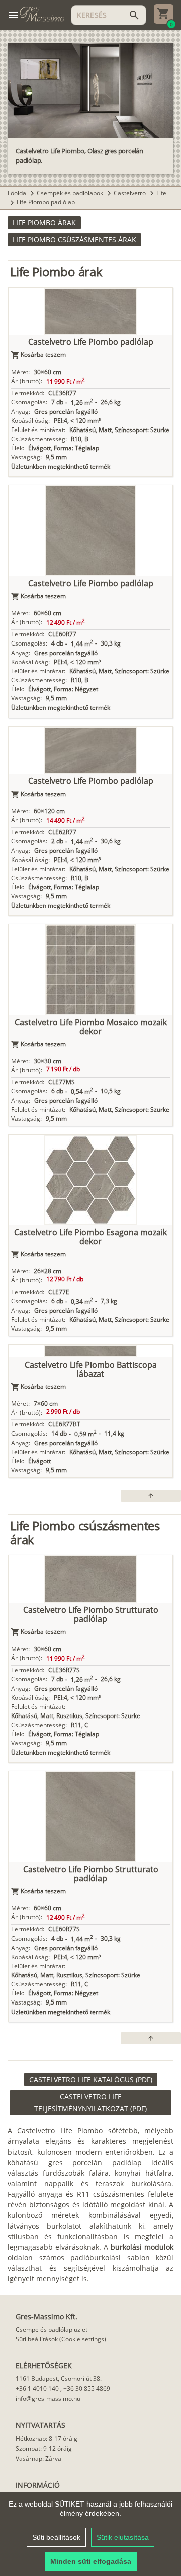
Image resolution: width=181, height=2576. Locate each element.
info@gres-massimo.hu (48, 2399)
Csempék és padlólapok (71, 193)
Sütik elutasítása (123, 2537)
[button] (44, 223)
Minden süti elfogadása (91, 2561)
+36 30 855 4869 (87, 2388)
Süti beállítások (56, 2537)
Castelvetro (130, 193)
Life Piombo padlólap (46, 202)
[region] (90, 2534)
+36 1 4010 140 (37, 2388)
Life (161, 193)
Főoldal (18, 193)
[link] (91, 2080)
